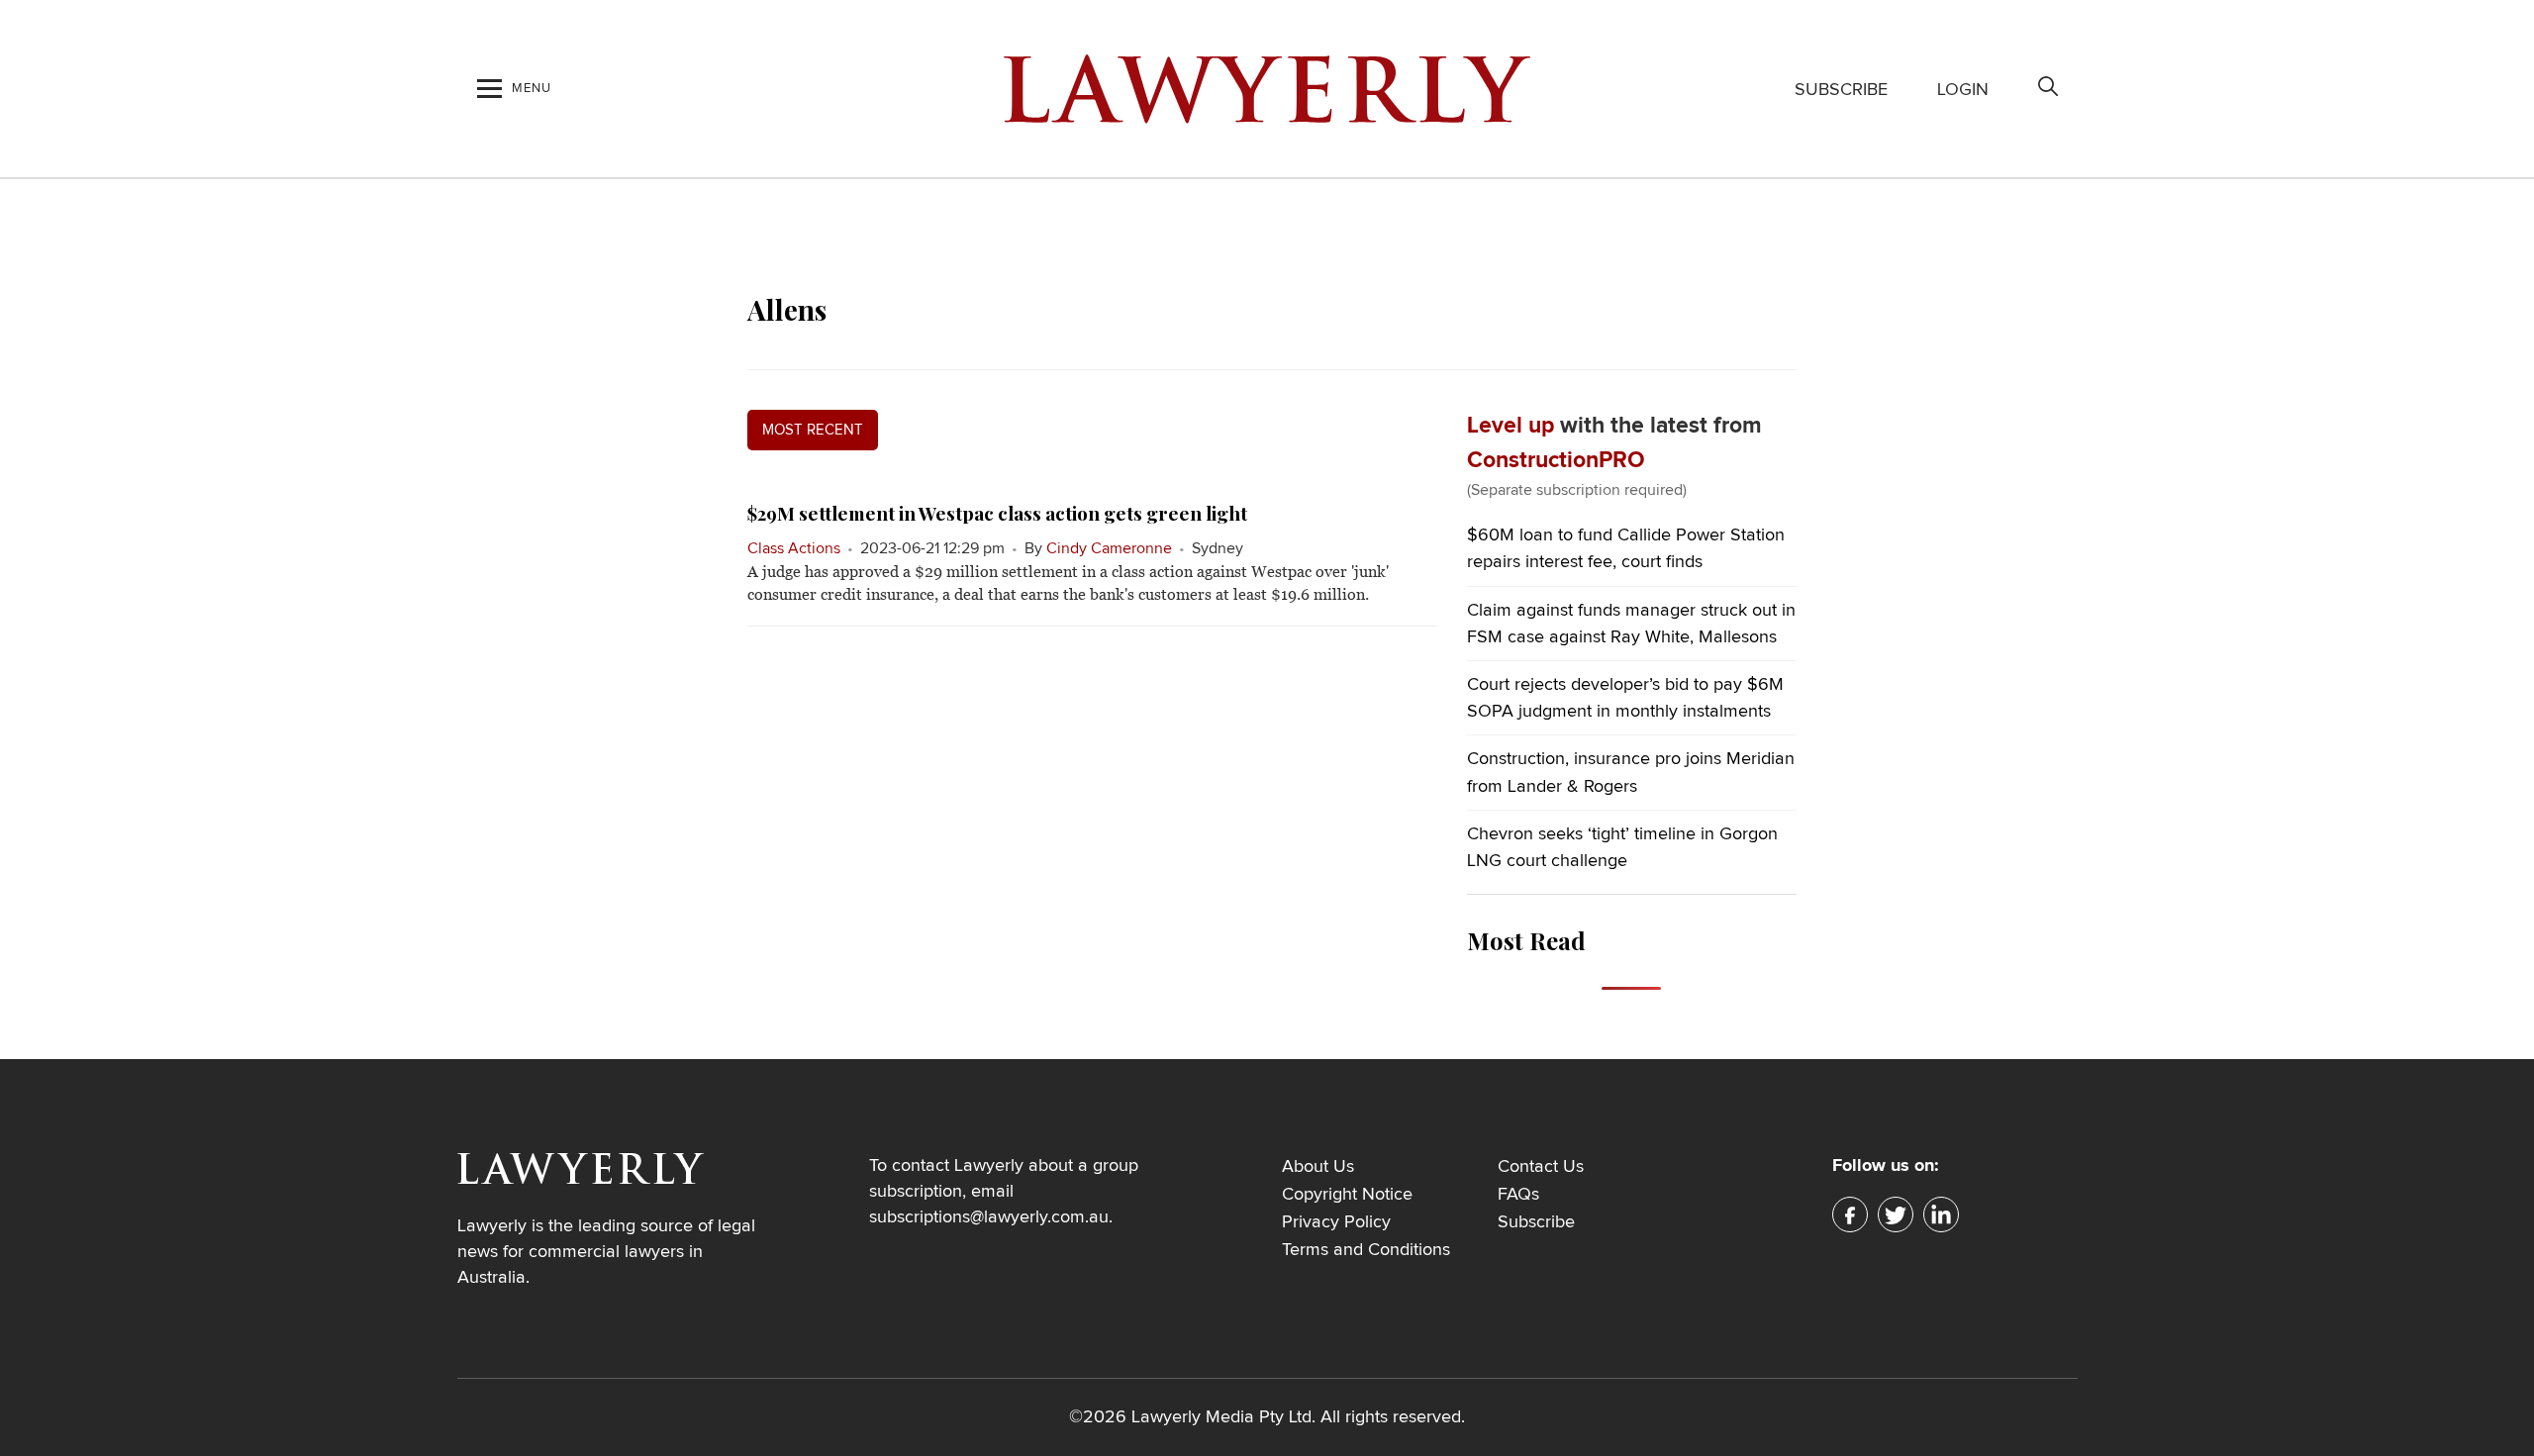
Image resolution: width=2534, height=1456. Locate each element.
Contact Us (1541, 1167)
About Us (1318, 1167)
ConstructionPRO (1556, 461)
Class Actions (794, 548)
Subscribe (1841, 90)
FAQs (1518, 1195)
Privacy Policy (1336, 1222)
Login (1963, 90)
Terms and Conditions (1366, 1250)
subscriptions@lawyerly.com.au (989, 1217)
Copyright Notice (1347, 1195)
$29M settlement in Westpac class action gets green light (997, 513)
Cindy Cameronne (1109, 548)
